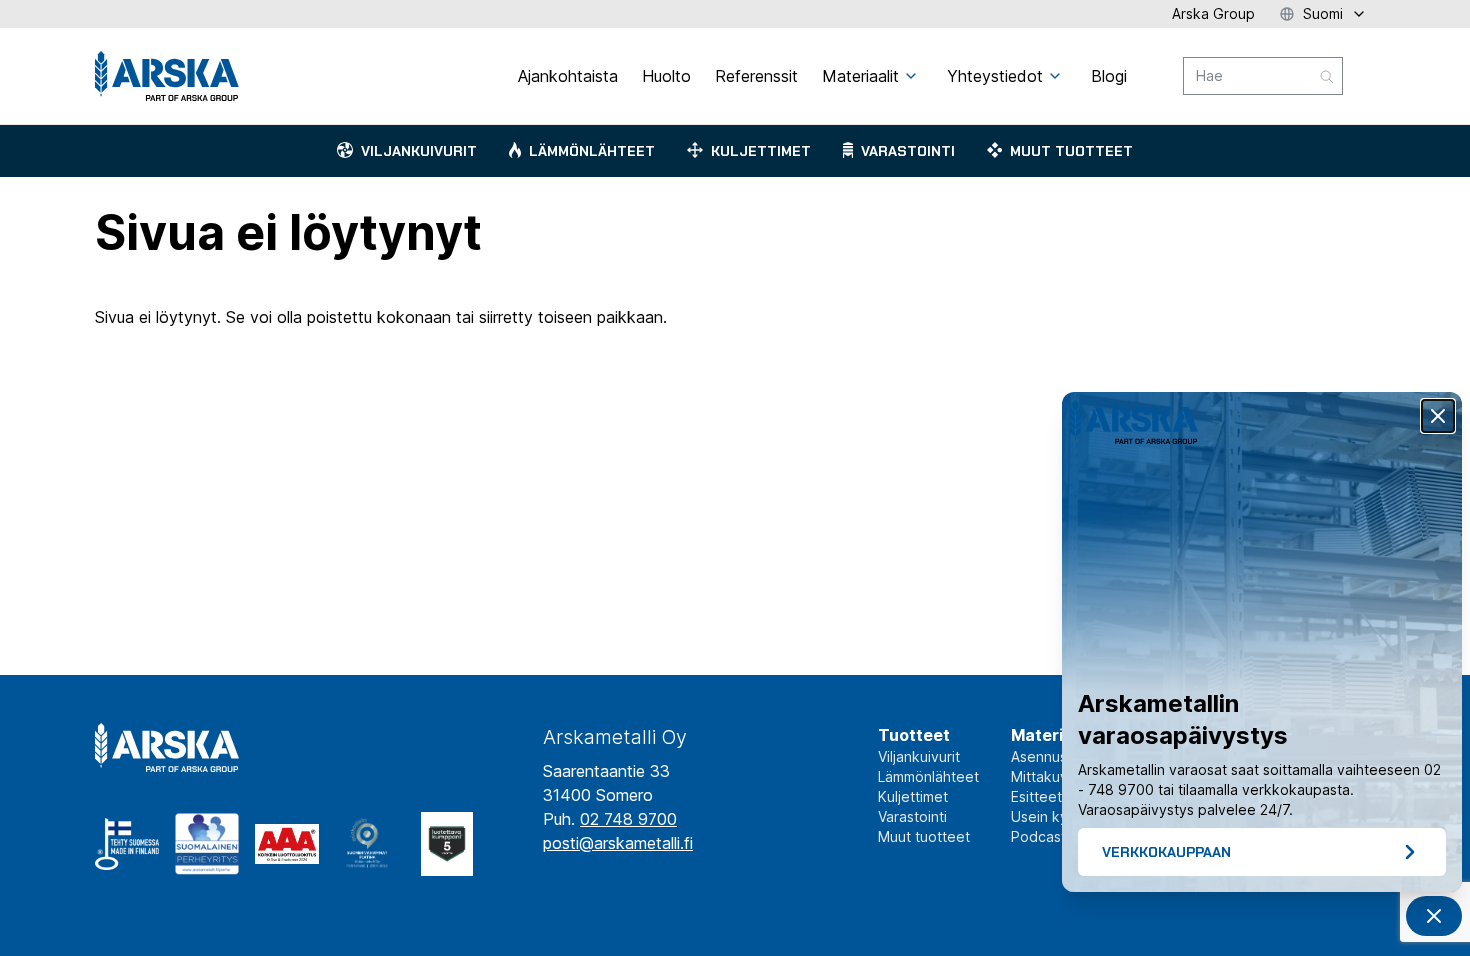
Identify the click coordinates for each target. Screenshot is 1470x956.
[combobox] (1263, 76)
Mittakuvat (1046, 776)
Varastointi (908, 151)
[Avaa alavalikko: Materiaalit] (911, 76)
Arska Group (1213, 13)
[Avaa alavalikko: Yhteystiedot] (1055, 76)
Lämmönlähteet (592, 151)
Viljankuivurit (419, 151)
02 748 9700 (628, 819)
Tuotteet (914, 735)
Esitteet (1036, 796)
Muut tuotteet (1071, 151)
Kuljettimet (761, 151)
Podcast (1038, 836)
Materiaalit (1054, 735)
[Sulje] (1438, 416)
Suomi (1323, 13)
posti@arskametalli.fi (618, 843)
